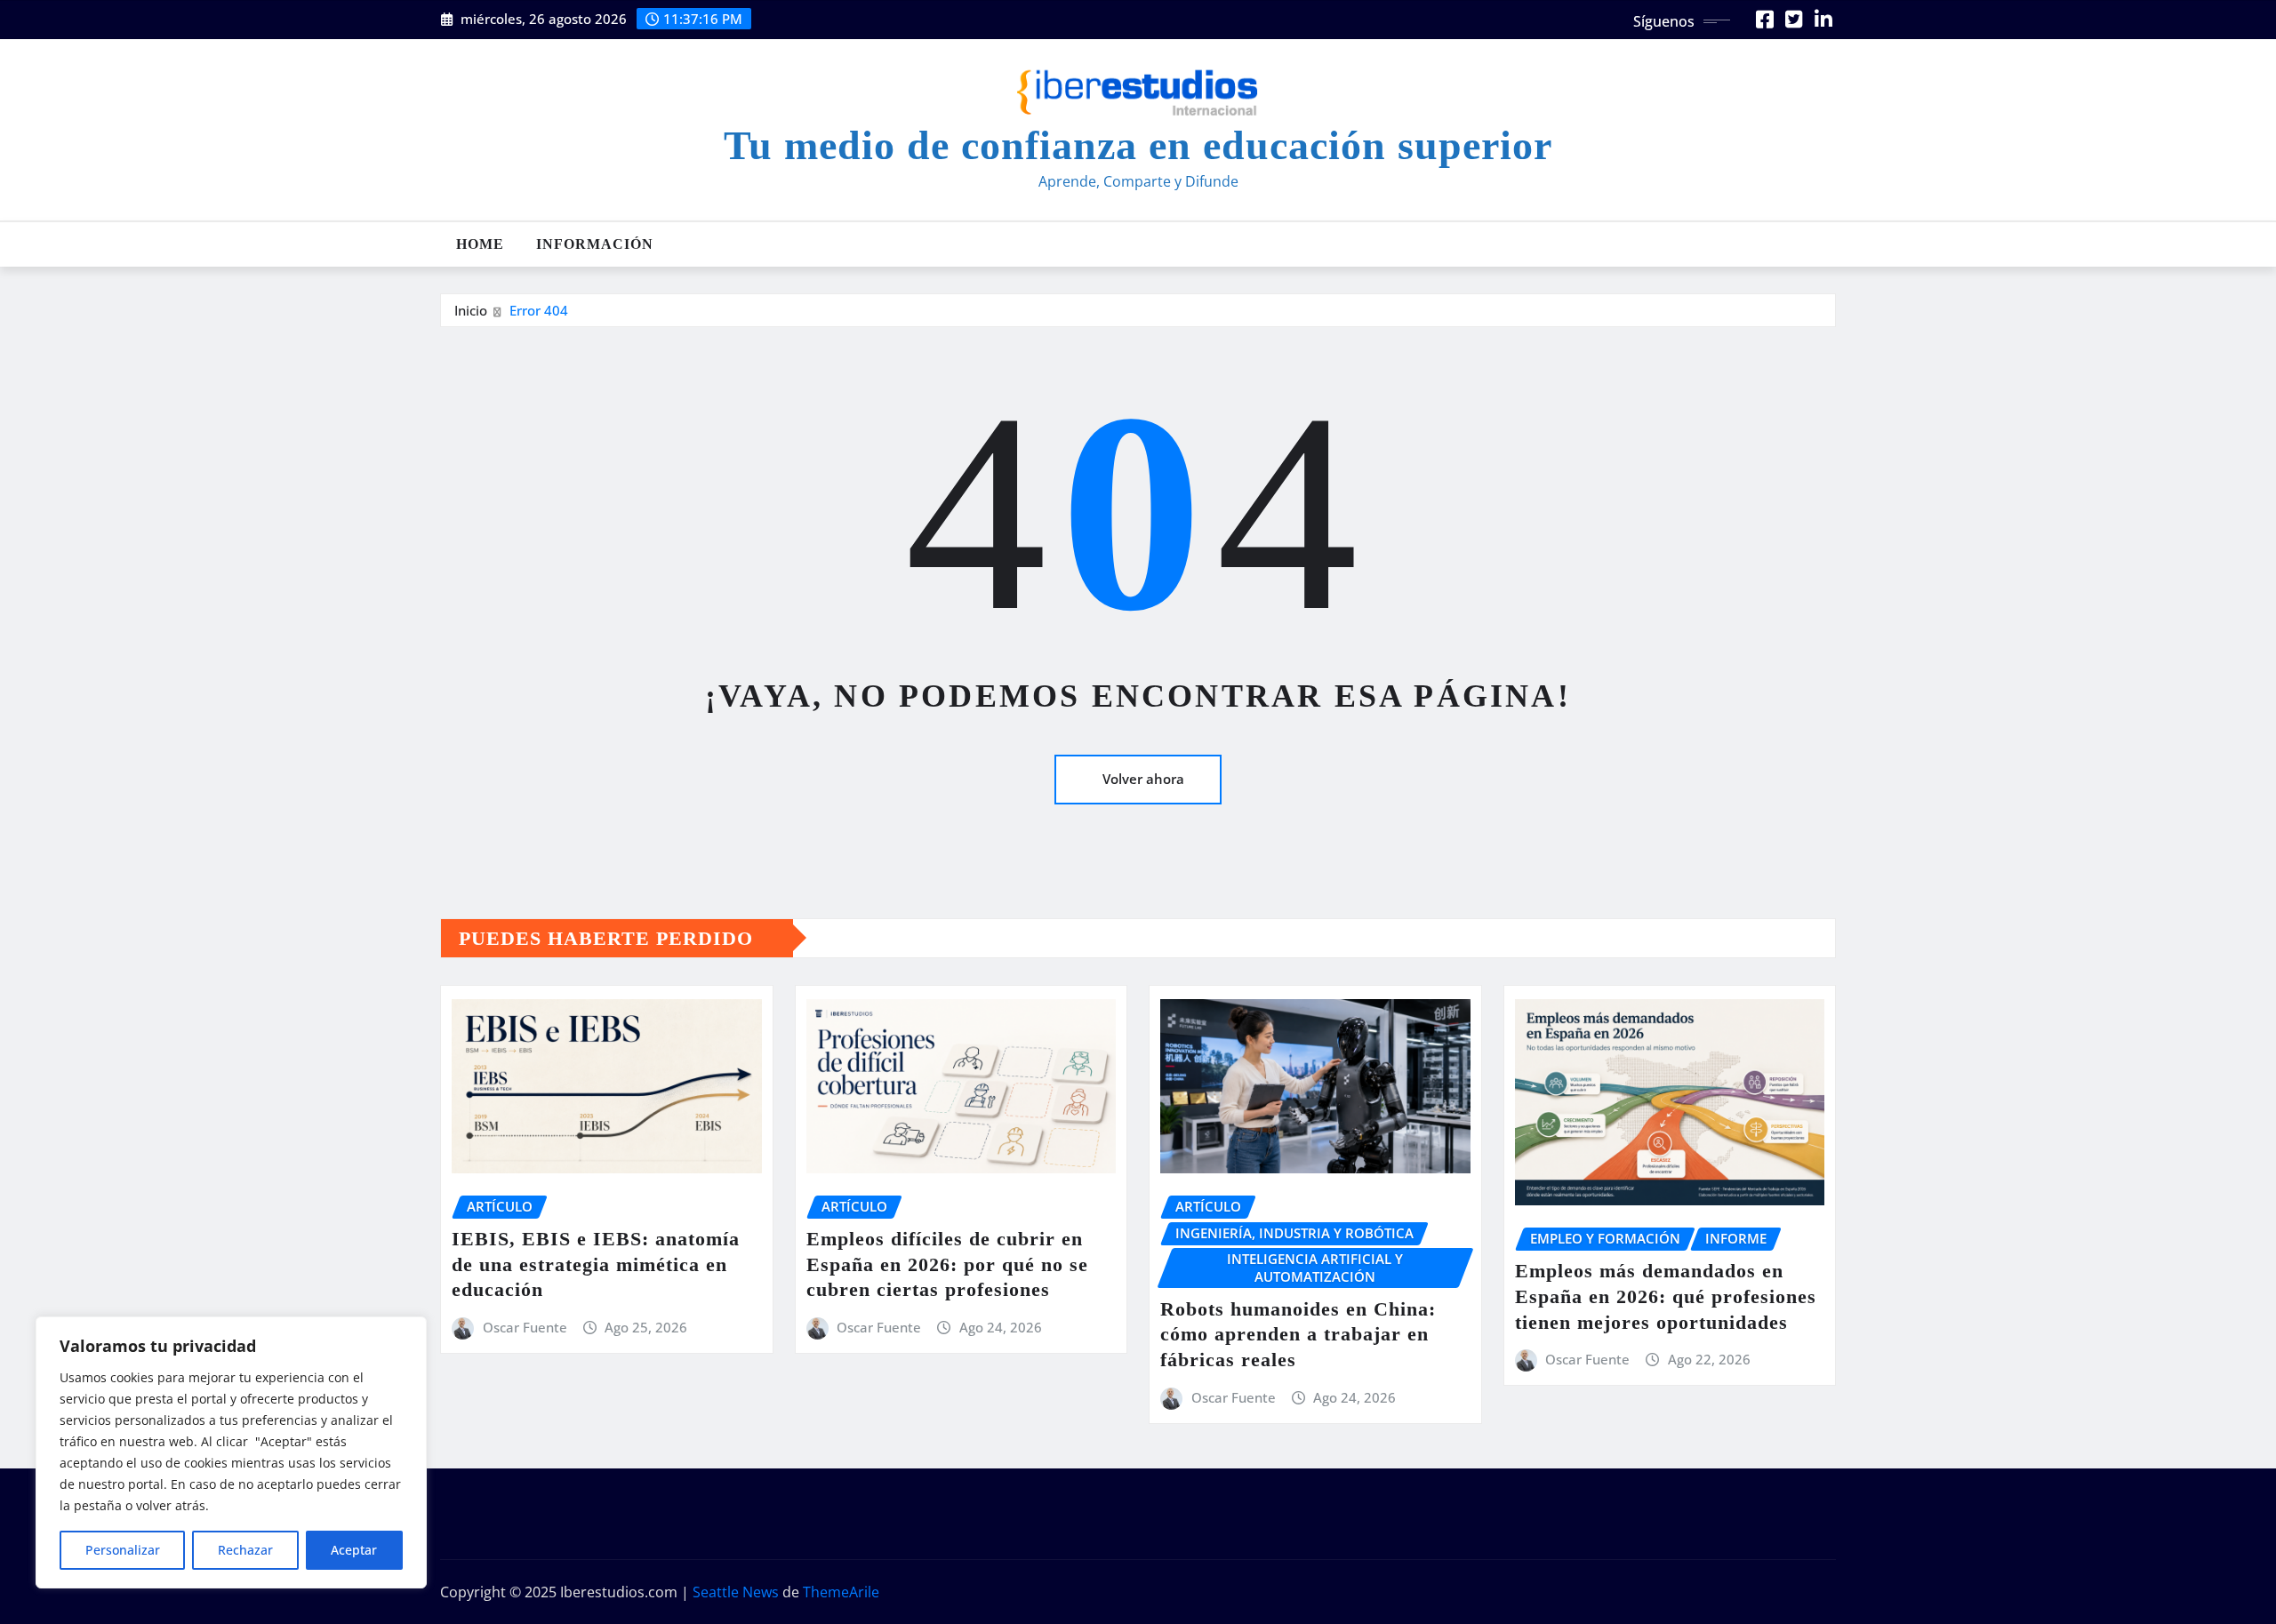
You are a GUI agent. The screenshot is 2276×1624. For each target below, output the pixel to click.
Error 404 (539, 310)
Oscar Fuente (525, 1327)
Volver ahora (1143, 779)
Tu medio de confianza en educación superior (1138, 145)
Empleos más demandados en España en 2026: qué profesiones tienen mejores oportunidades (1666, 1296)
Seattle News (736, 1592)
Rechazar (245, 1550)
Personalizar (123, 1550)
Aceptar (354, 1550)
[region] (231, 1452)
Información (595, 244)
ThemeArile (841, 1592)
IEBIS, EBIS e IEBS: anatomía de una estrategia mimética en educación (596, 1264)
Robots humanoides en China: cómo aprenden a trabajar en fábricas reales (1298, 1334)
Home (480, 244)
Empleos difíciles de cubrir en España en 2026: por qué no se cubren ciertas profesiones (947, 1264)
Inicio (471, 310)
